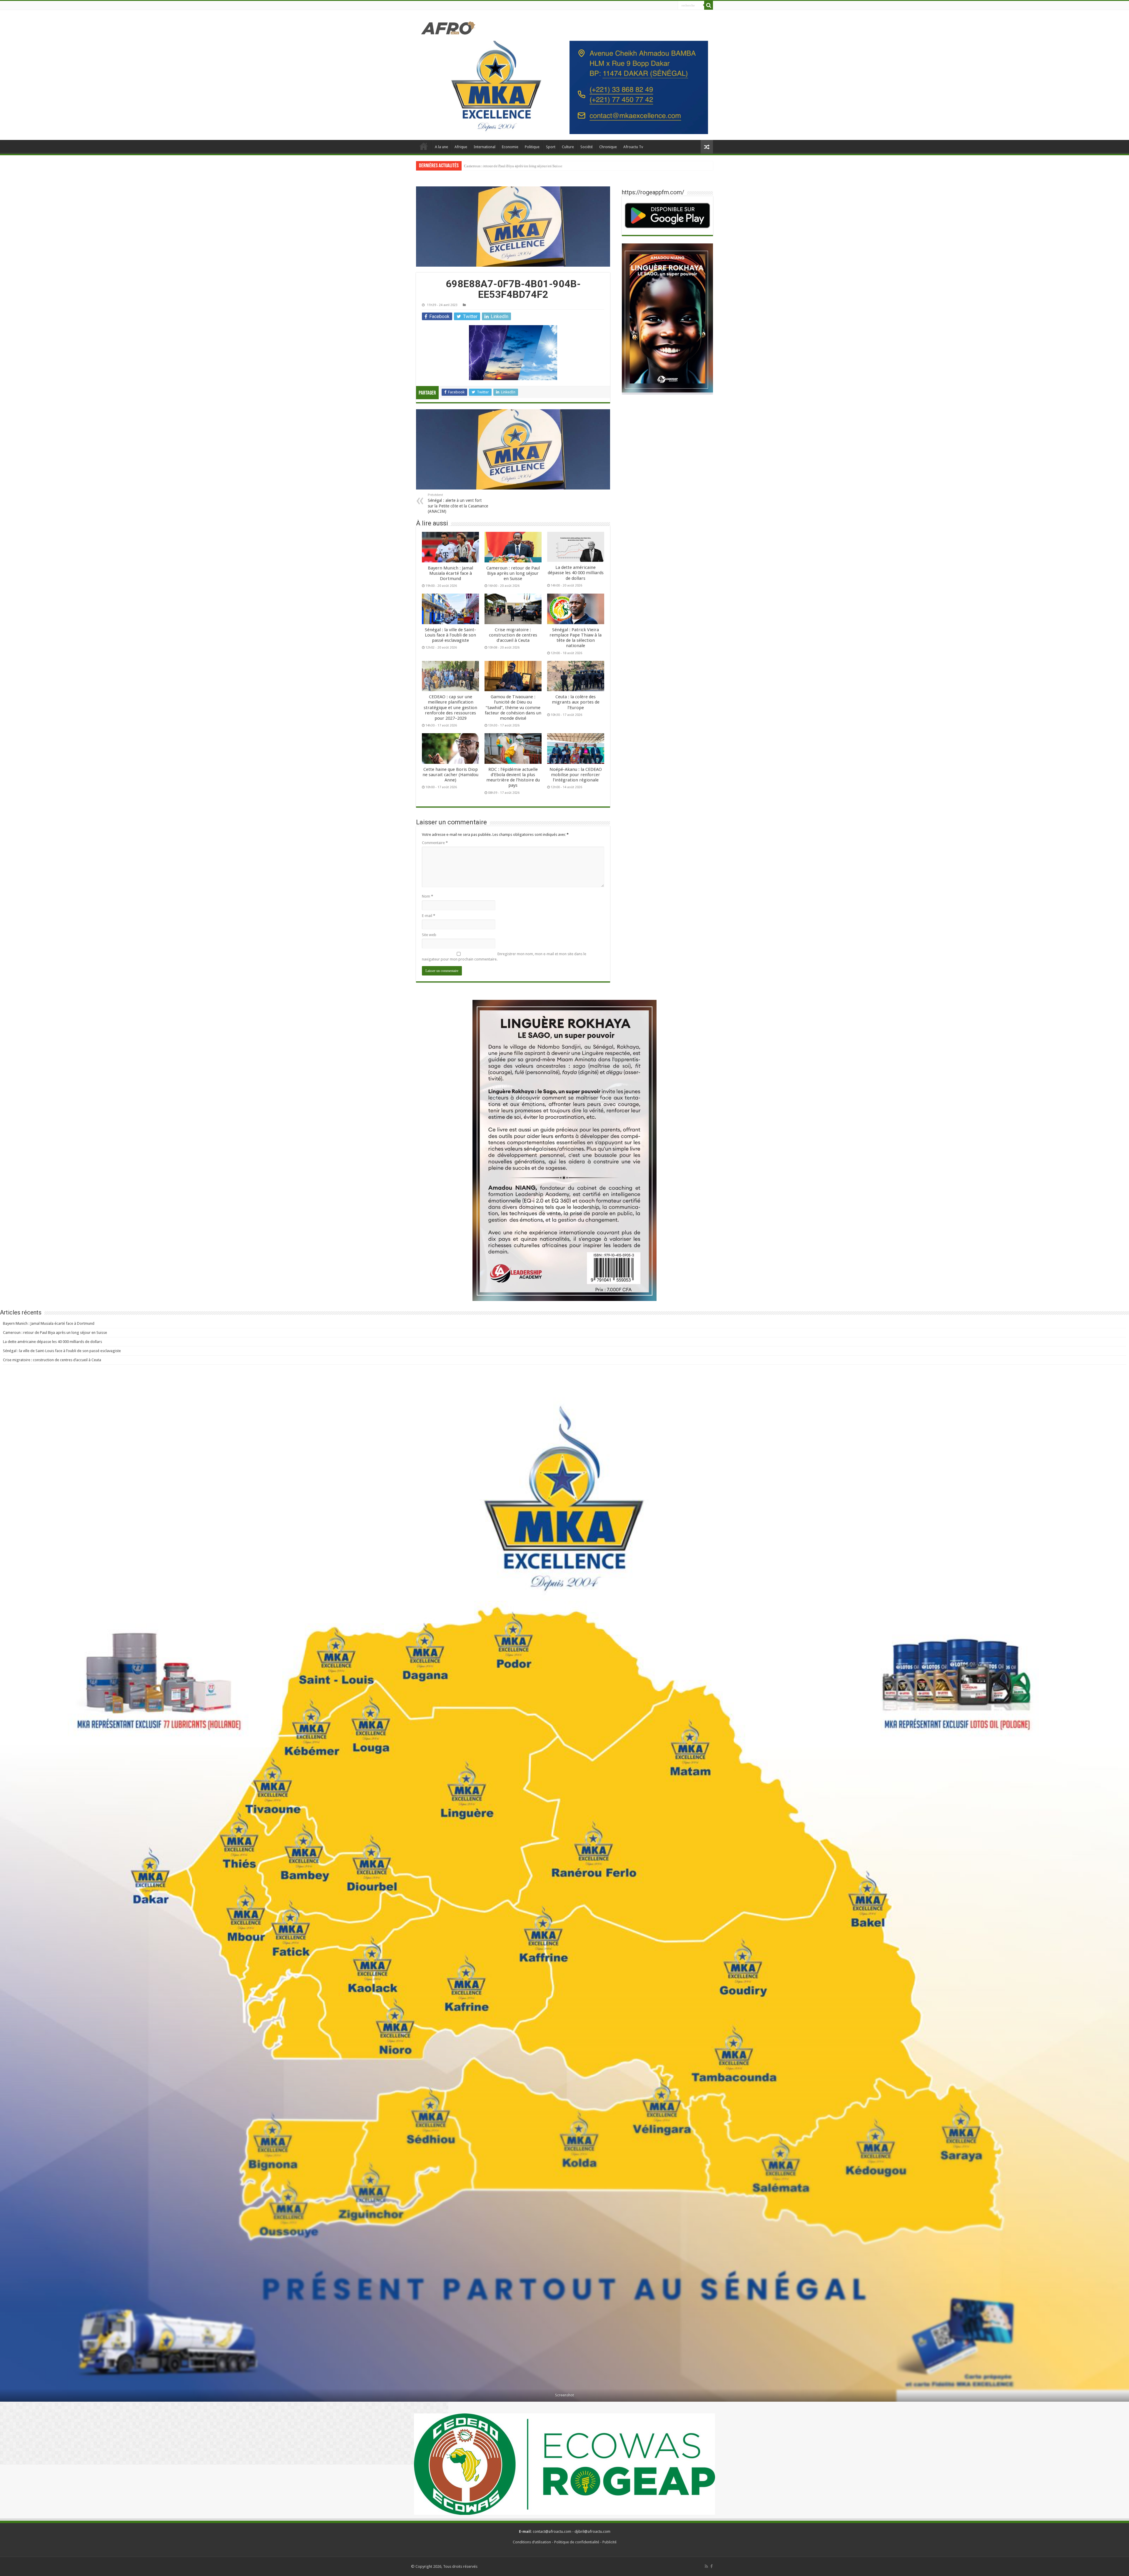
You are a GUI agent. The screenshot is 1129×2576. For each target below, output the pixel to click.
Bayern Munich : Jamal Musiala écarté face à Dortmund (450, 573)
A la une (441, 147)
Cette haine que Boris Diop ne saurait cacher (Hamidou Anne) (450, 775)
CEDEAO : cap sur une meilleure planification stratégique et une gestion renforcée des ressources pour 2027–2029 (555, 166)
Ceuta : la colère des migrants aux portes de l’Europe (576, 702)
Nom (427, 896)
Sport (551, 147)
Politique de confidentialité (577, 2542)
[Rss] (706, 2566)
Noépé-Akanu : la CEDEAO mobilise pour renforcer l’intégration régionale (576, 775)
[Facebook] (712, 2566)
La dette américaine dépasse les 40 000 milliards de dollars (576, 573)
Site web (429, 935)
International (485, 147)
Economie (510, 147)
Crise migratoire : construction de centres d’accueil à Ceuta (513, 635)
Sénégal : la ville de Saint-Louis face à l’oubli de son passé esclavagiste (450, 635)
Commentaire (435, 843)
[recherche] (709, 5)
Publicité (609, 2542)
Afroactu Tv (633, 147)
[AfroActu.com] (448, 28)
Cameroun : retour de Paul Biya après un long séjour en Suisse (513, 573)
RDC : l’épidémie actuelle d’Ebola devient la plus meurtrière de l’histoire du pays (513, 777)
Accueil (424, 146)
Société (587, 147)
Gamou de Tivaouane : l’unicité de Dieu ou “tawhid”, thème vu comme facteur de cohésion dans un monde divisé (513, 708)
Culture (568, 147)
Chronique (608, 147)
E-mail (429, 916)
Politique (532, 147)
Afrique (461, 147)
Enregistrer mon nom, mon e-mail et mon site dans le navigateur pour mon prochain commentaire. (504, 957)
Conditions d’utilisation (532, 2542)
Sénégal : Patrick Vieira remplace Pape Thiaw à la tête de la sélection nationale (576, 638)
